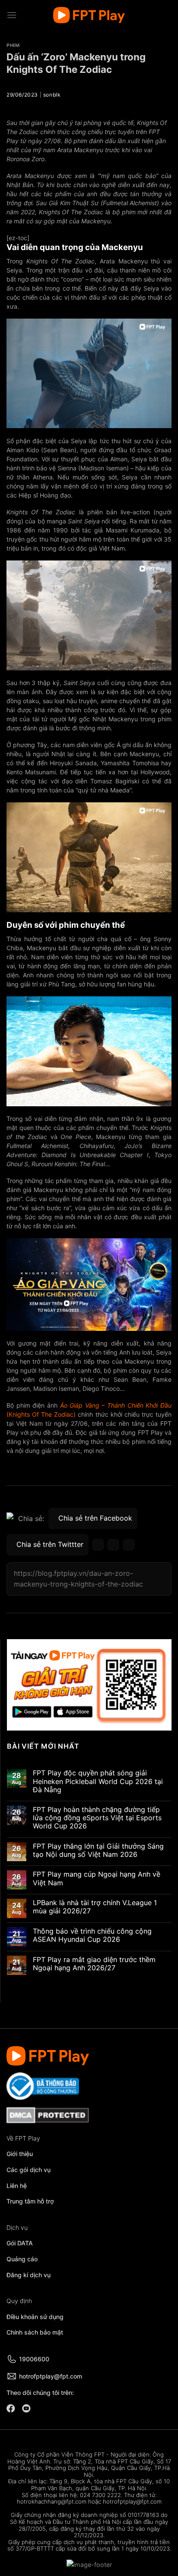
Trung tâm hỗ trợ (30, 2201)
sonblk (52, 95)
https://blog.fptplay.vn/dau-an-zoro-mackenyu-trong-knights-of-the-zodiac (78, 1579)
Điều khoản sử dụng (35, 2317)
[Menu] (12, 15)
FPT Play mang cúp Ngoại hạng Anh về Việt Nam (97, 1878)
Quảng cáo (22, 2259)
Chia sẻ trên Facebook (95, 1518)
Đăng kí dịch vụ (29, 2275)
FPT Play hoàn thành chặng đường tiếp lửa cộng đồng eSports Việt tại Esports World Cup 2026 (97, 1818)
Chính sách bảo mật (35, 2332)
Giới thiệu (20, 2154)
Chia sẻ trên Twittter (50, 1544)
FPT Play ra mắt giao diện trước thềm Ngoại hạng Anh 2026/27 (94, 1964)
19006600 (34, 2359)
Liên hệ (17, 2186)
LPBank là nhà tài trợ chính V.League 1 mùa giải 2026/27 (95, 1907)
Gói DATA (20, 2243)
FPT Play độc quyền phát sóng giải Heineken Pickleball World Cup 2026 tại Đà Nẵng (98, 1781)
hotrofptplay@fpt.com (51, 2376)
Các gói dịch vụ (29, 2170)
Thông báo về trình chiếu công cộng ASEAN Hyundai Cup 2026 (92, 1935)
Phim (13, 45)
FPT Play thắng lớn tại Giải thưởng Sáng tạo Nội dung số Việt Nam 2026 (98, 1850)
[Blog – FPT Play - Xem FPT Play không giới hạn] (89, 15)
